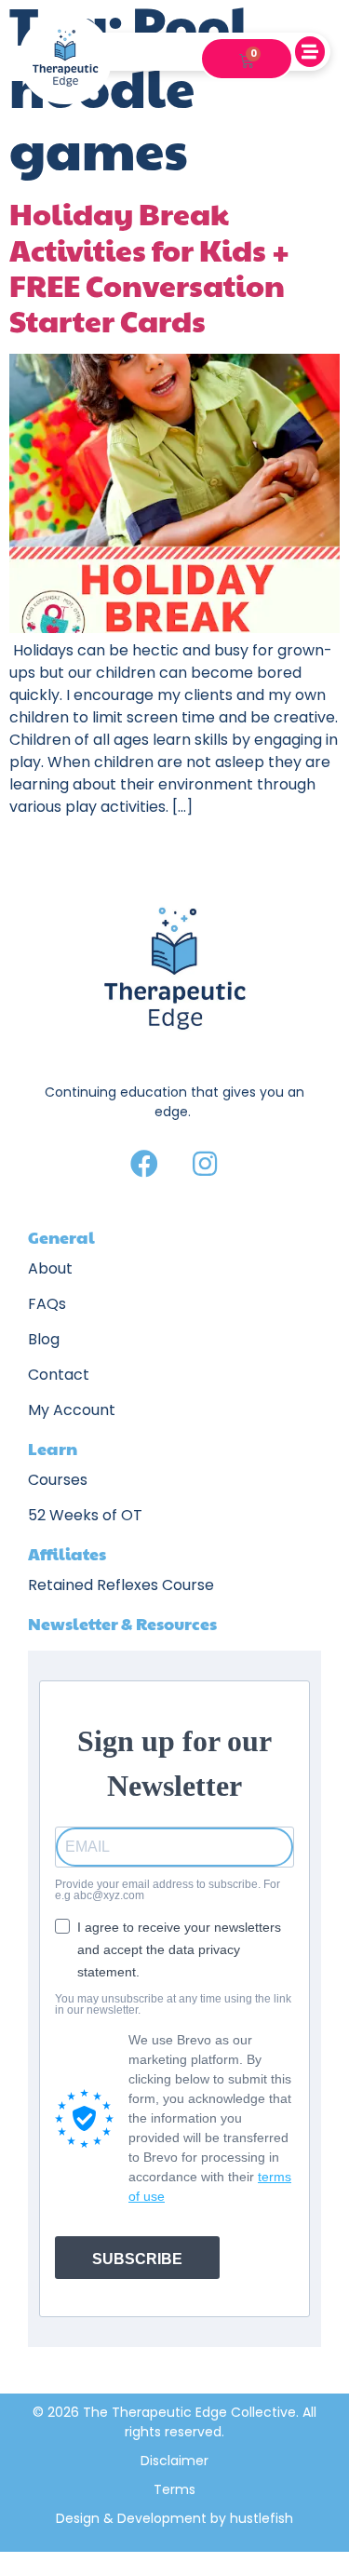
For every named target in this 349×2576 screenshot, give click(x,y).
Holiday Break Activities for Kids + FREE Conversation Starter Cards (149, 266)
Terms (174, 2489)
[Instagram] (205, 1164)
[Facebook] (144, 1164)
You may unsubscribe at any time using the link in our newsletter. (173, 2004)
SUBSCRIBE (137, 2259)
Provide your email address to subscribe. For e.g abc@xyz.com (168, 1890)
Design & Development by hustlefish (174, 2518)
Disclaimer (174, 2461)
